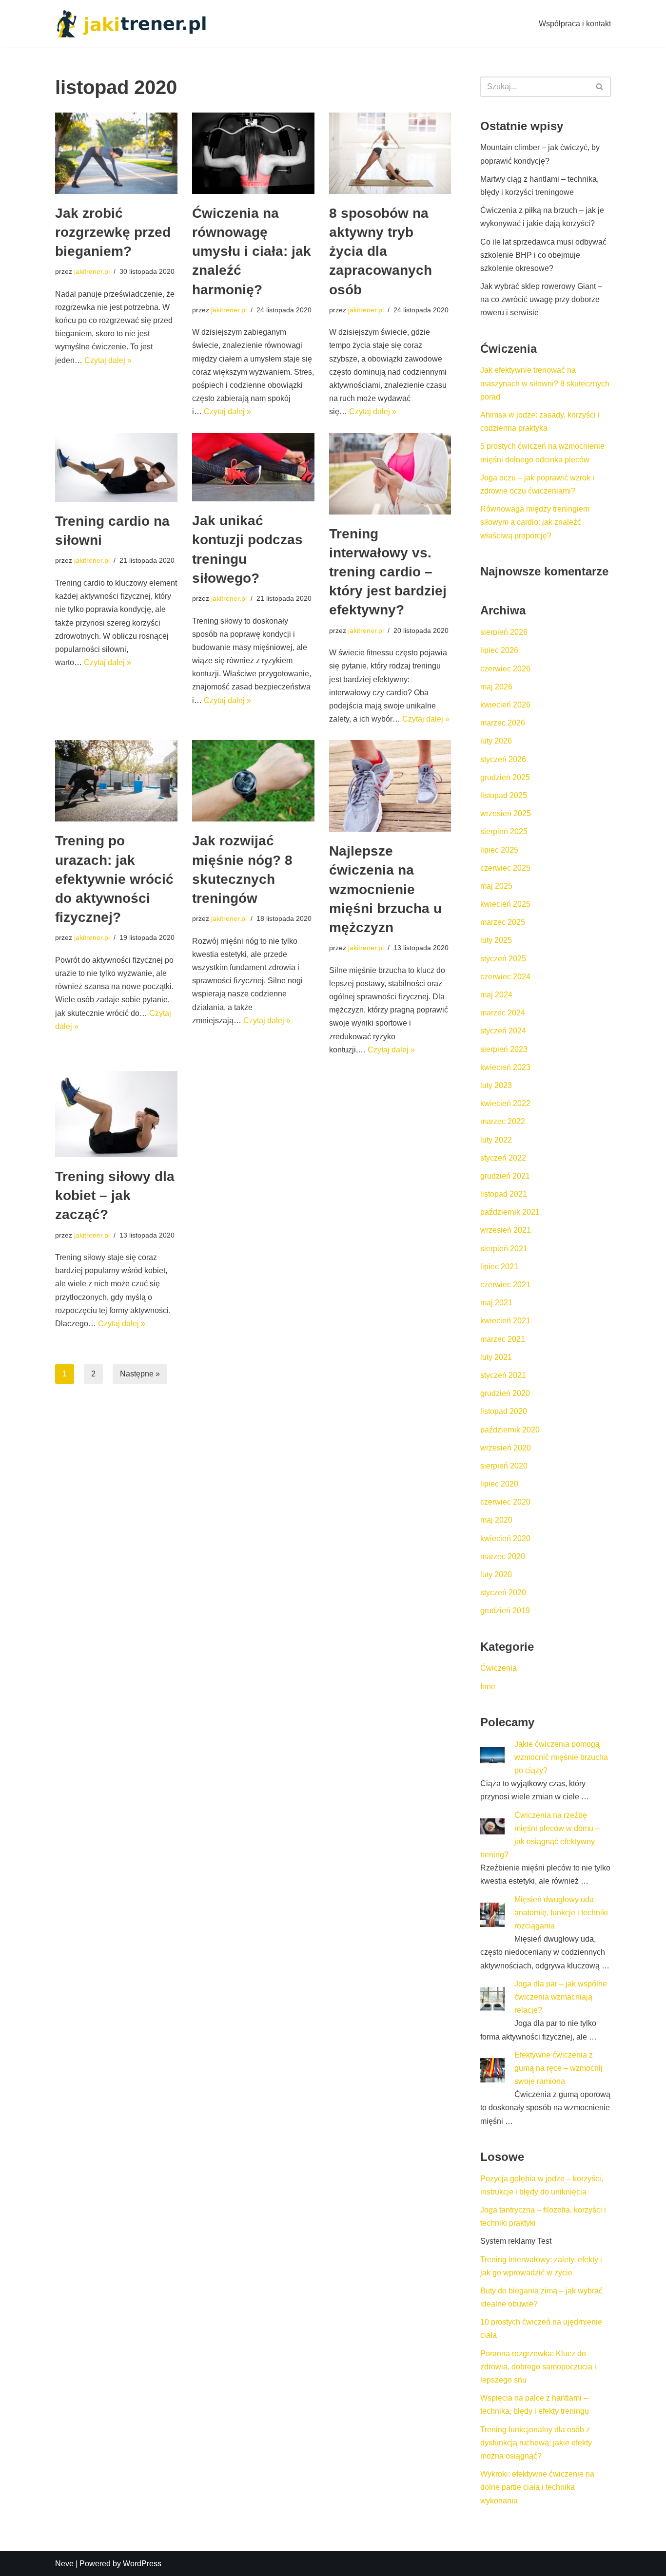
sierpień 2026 (504, 632)
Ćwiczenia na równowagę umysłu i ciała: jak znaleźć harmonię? (252, 251)
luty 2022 (496, 1140)
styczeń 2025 (503, 959)
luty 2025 (496, 940)
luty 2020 (496, 1574)
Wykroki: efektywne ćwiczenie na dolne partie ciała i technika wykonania (537, 2487)
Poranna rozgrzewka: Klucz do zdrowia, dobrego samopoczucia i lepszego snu (538, 2367)
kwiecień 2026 (505, 705)
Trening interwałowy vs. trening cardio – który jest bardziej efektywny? (388, 572)
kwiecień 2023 (505, 1067)
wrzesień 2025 (506, 813)
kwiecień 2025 (505, 904)
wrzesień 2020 (506, 1448)
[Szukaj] (600, 87)
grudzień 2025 (505, 777)
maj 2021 (496, 1303)
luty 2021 (496, 1357)
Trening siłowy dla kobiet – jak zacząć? (115, 1195)
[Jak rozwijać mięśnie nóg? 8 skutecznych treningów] (253, 781)
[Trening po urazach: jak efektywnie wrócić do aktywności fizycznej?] (116, 781)
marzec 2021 (503, 1339)
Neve (64, 2564)
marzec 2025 (503, 922)
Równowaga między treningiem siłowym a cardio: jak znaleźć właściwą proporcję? (535, 522)
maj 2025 (496, 886)
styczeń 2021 (503, 1375)
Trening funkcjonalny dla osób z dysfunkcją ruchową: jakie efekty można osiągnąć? (536, 2443)
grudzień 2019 (505, 1611)
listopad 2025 (504, 795)
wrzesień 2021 (506, 1230)
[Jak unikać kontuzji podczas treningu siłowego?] (253, 467)
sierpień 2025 (504, 831)
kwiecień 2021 (505, 1321)
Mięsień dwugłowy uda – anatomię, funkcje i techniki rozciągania (561, 1913)
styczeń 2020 (503, 1593)
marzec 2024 (503, 1013)
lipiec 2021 (499, 1267)
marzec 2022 (503, 1121)
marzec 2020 (503, 1556)
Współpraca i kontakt (575, 24)
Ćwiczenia (499, 1668)
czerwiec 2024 (505, 977)
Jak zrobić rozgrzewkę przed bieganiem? (113, 232)
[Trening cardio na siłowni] (116, 468)
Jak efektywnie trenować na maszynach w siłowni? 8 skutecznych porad (545, 383)
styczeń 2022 (503, 1158)
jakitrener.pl (92, 271)
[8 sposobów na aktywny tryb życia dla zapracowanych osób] (390, 153)
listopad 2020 (504, 1411)
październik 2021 (510, 1212)
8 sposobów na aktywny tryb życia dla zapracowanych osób (381, 251)
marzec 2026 (503, 723)
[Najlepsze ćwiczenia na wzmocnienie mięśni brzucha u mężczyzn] (390, 786)
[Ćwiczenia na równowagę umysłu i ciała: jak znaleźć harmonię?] (253, 153)
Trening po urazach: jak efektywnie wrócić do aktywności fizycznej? (114, 879)
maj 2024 (496, 995)
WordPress (142, 2564)
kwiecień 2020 (505, 1538)
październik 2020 (510, 1430)
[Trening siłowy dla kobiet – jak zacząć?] (116, 1114)
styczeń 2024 (503, 1031)
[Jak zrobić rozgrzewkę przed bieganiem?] (116, 153)
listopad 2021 (504, 1194)
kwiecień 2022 (505, 1103)
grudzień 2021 (505, 1176)
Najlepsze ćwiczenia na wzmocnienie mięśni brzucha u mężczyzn (385, 889)
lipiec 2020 (499, 1484)
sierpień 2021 (504, 1249)
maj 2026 (496, 687)
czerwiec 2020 (505, 1502)
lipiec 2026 (499, 650)
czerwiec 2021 (505, 1285)
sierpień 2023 (504, 1049)
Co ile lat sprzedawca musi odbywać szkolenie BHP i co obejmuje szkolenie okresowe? (543, 255)
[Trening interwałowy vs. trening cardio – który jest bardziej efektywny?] (390, 474)
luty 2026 (496, 741)
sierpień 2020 (504, 1466)
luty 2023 (496, 1085)
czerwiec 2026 (505, 669)
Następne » (140, 1374)
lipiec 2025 (499, 850)
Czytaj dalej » (108, 360)
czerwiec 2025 (505, 868)
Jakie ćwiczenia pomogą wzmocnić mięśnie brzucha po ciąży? (561, 1757)
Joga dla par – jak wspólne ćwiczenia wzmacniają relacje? (561, 1997)
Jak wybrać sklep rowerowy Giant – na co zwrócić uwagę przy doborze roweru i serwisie (541, 299)
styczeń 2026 (503, 759)
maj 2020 (496, 1520)
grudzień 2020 (505, 1393)
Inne (488, 1687)
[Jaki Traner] (131, 24)
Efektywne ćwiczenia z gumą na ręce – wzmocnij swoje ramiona (558, 2068)
